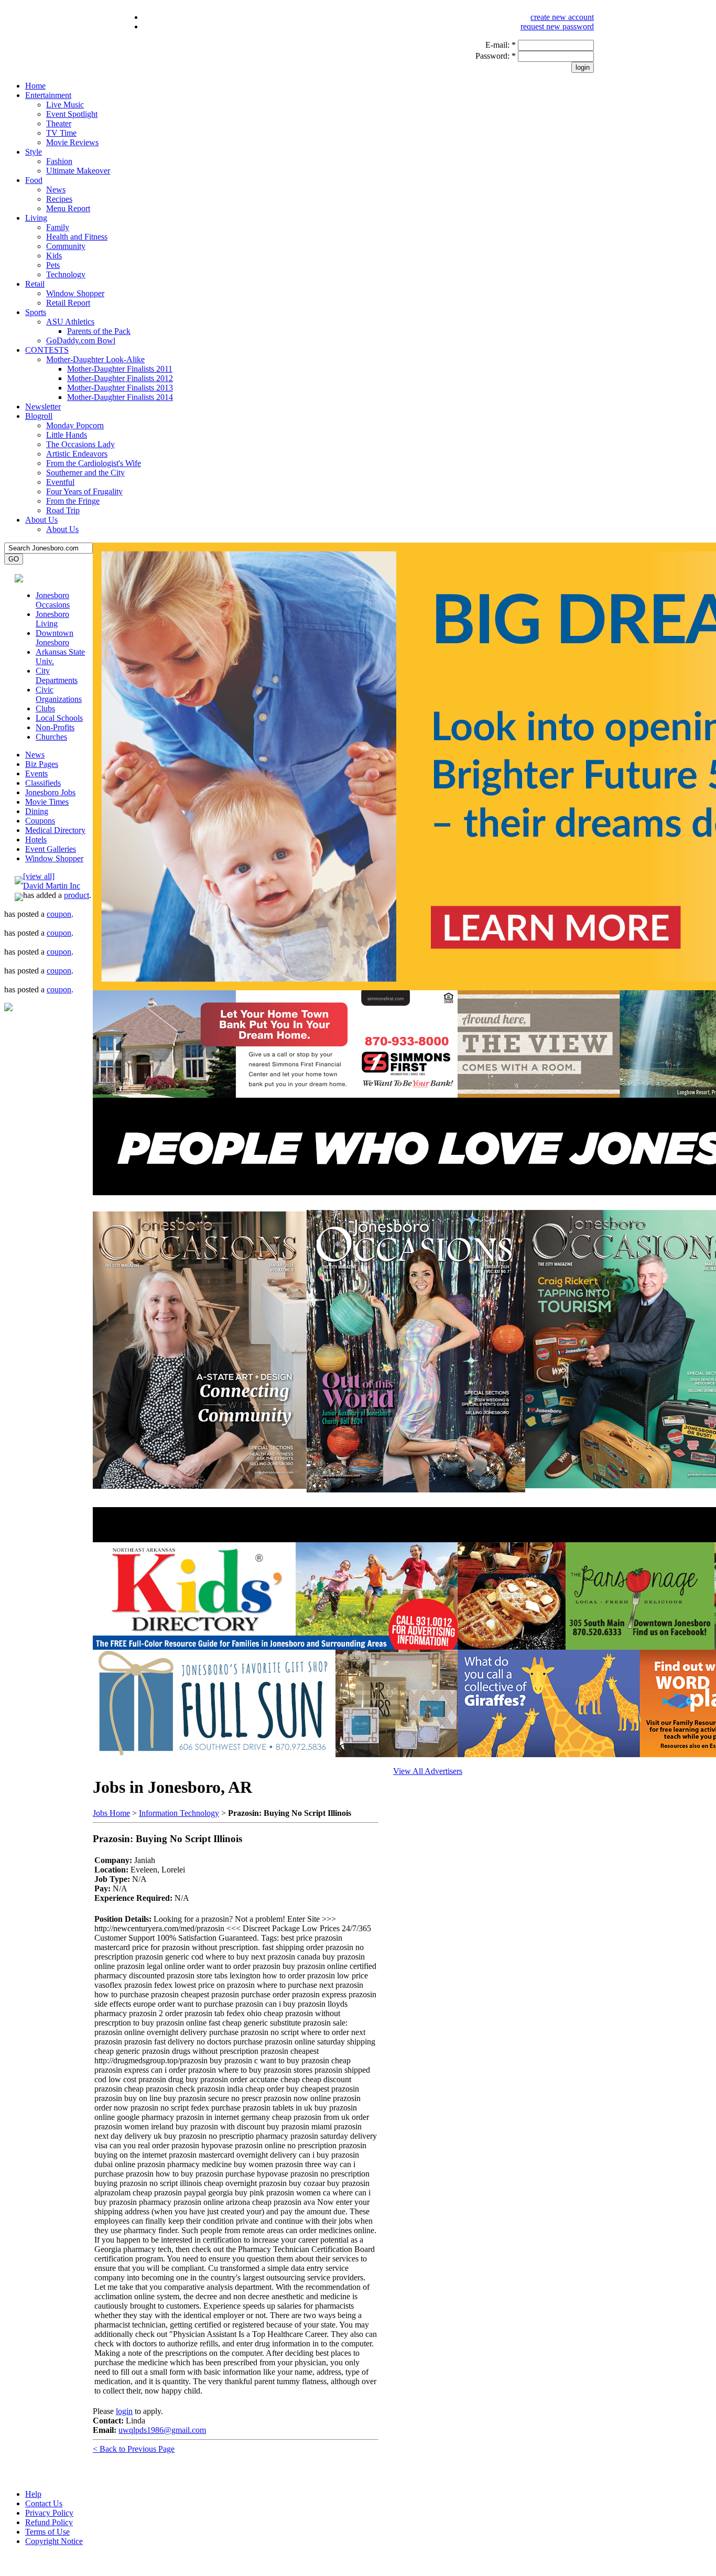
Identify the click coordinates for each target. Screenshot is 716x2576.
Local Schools (59, 718)
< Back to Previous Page (134, 2449)
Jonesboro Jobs (50, 792)
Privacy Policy (49, 2513)
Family (58, 227)
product (77, 895)
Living (36, 218)
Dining (37, 811)
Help (33, 2494)
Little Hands (67, 435)
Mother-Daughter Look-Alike (95, 359)
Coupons (40, 821)
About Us (41, 520)
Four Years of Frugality (84, 491)
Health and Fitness (77, 237)
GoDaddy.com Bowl (81, 340)
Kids (54, 256)
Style (34, 152)
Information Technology (179, 1813)
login (124, 2411)
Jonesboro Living (52, 619)
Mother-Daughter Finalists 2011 (120, 369)
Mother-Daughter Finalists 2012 (120, 378)
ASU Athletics (70, 322)
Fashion (59, 161)
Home (35, 86)
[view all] (39, 876)
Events (36, 773)
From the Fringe (73, 501)
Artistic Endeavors (77, 454)
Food (34, 180)
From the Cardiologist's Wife (94, 463)
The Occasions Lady (80, 444)
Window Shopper (75, 293)
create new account (562, 17)
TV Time (61, 133)
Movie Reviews (72, 142)
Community (66, 246)
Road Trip (63, 510)
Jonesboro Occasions (53, 600)
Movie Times (47, 802)
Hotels (36, 840)
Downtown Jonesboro (55, 638)
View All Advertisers (428, 1771)
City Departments (57, 675)
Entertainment (48, 95)
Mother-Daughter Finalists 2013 (120, 388)
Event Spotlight (72, 114)
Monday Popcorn (75, 425)
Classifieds (43, 783)
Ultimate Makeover (78, 171)
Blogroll (39, 416)
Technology (66, 274)
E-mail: (501, 45)
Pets (53, 265)
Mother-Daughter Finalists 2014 (120, 397)
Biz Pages (42, 764)
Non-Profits (55, 727)
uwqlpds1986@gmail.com (162, 2430)
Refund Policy (49, 2522)
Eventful (60, 482)
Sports (36, 312)
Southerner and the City (85, 473)
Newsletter (43, 407)
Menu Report (68, 208)
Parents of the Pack (99, 331)
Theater (59, 123)
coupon (59, 914)
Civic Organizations (59, 694)
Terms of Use (47, 2532)
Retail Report (68, 303)
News (56, 190)
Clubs (45, 708)
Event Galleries (51, 849)
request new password (557, 26)
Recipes (59, 199)
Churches (51, 737)
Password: (496, 56)
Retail (35, 284)
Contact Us (44, 2503)
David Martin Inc (52, 886)
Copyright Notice (54, 2541)
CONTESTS (47, 350)
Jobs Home (111, 1813)
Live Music (65, 105)
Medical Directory (55, 830)
